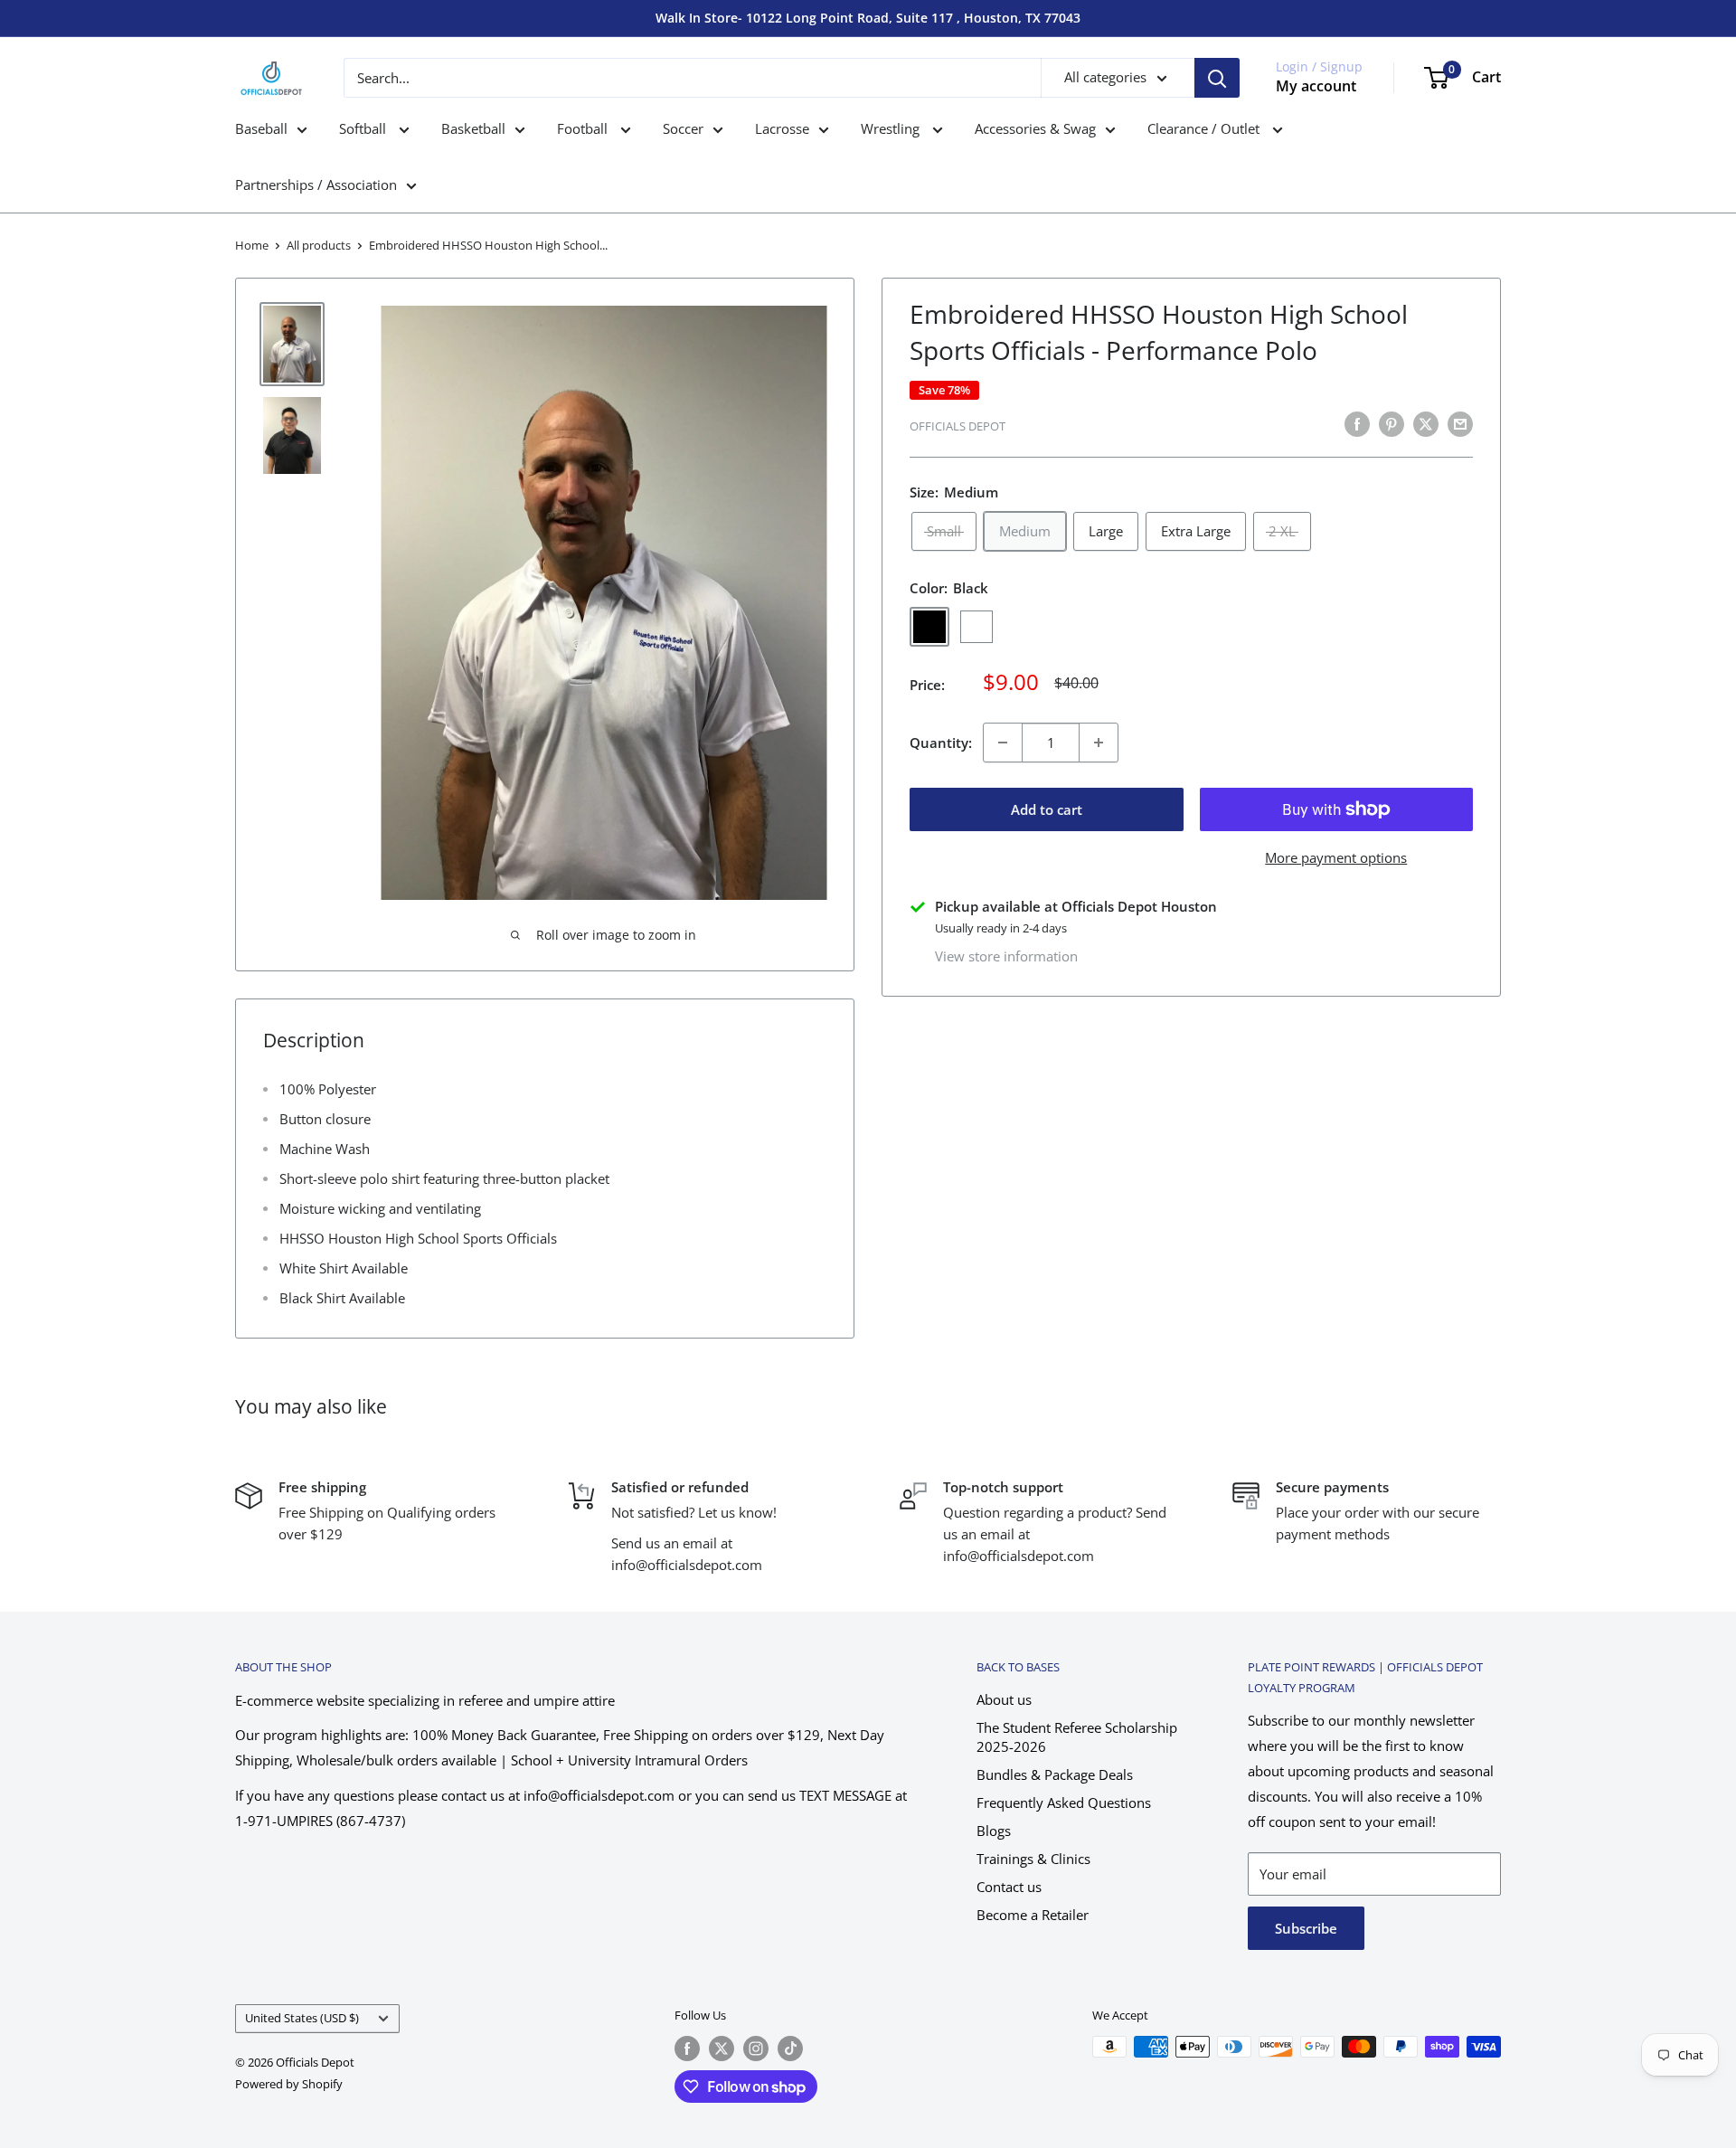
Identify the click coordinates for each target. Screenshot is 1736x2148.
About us (1004, 1699)
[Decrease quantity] (1003, 743)
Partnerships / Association (316, 185)
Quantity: (941, 743)
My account (1316, 86)
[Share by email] (1460, 423)
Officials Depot (958, 426)
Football (584, 128)
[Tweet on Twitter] (1426, 423)
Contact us (1009, 1887)
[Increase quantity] (1099, 743)
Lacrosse (782, 128)
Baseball (261, 128)
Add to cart (1047, 809)
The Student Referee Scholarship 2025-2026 (1077, 1737)
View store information (1006, 956)
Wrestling (892, 128)
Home (252, 245)
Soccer (683, 128)
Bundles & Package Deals (1055, 1774)
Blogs (994, 1831)
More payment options (1336, 857)
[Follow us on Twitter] (722, 2049)
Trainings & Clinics (1033, 1859)
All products (319, 245)
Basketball (473, 128)
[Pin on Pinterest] (1392, 423)
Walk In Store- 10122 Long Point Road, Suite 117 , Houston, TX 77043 (868, 18)
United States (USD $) (302, 2018)
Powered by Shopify (289, 2084)
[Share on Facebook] (1357, 423)
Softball (364, 128)
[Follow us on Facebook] (687, 2049)
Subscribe (1306, 1928)
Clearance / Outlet (1205, 128)
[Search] (1217, 78)
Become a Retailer (1033, 1915)
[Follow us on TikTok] (790, 2049)
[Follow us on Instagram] (756, 2049)
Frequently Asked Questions (1064, 1803)
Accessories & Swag (1035, 128)
